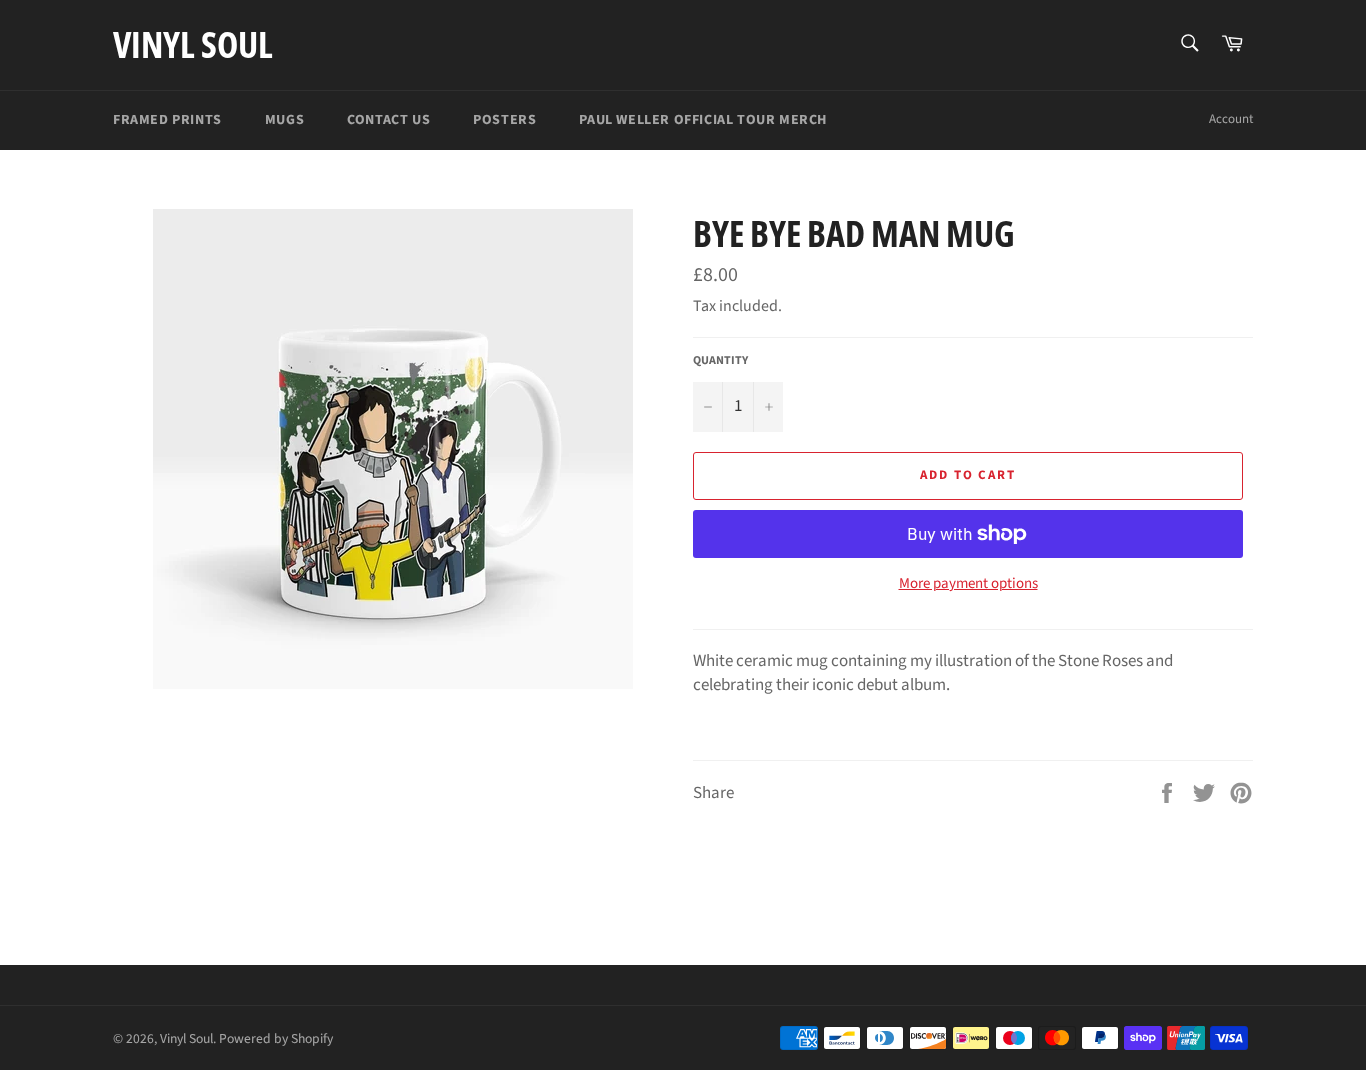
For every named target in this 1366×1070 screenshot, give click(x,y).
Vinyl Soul (193, 44)
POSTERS (504, 120)
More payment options (968, 584)
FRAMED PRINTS (167, 120)
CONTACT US (388, 120)
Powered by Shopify (276, 1038)
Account (1231, 119)
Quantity (720, 361)
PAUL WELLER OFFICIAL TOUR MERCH (703, 120)
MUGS (284, 120)
